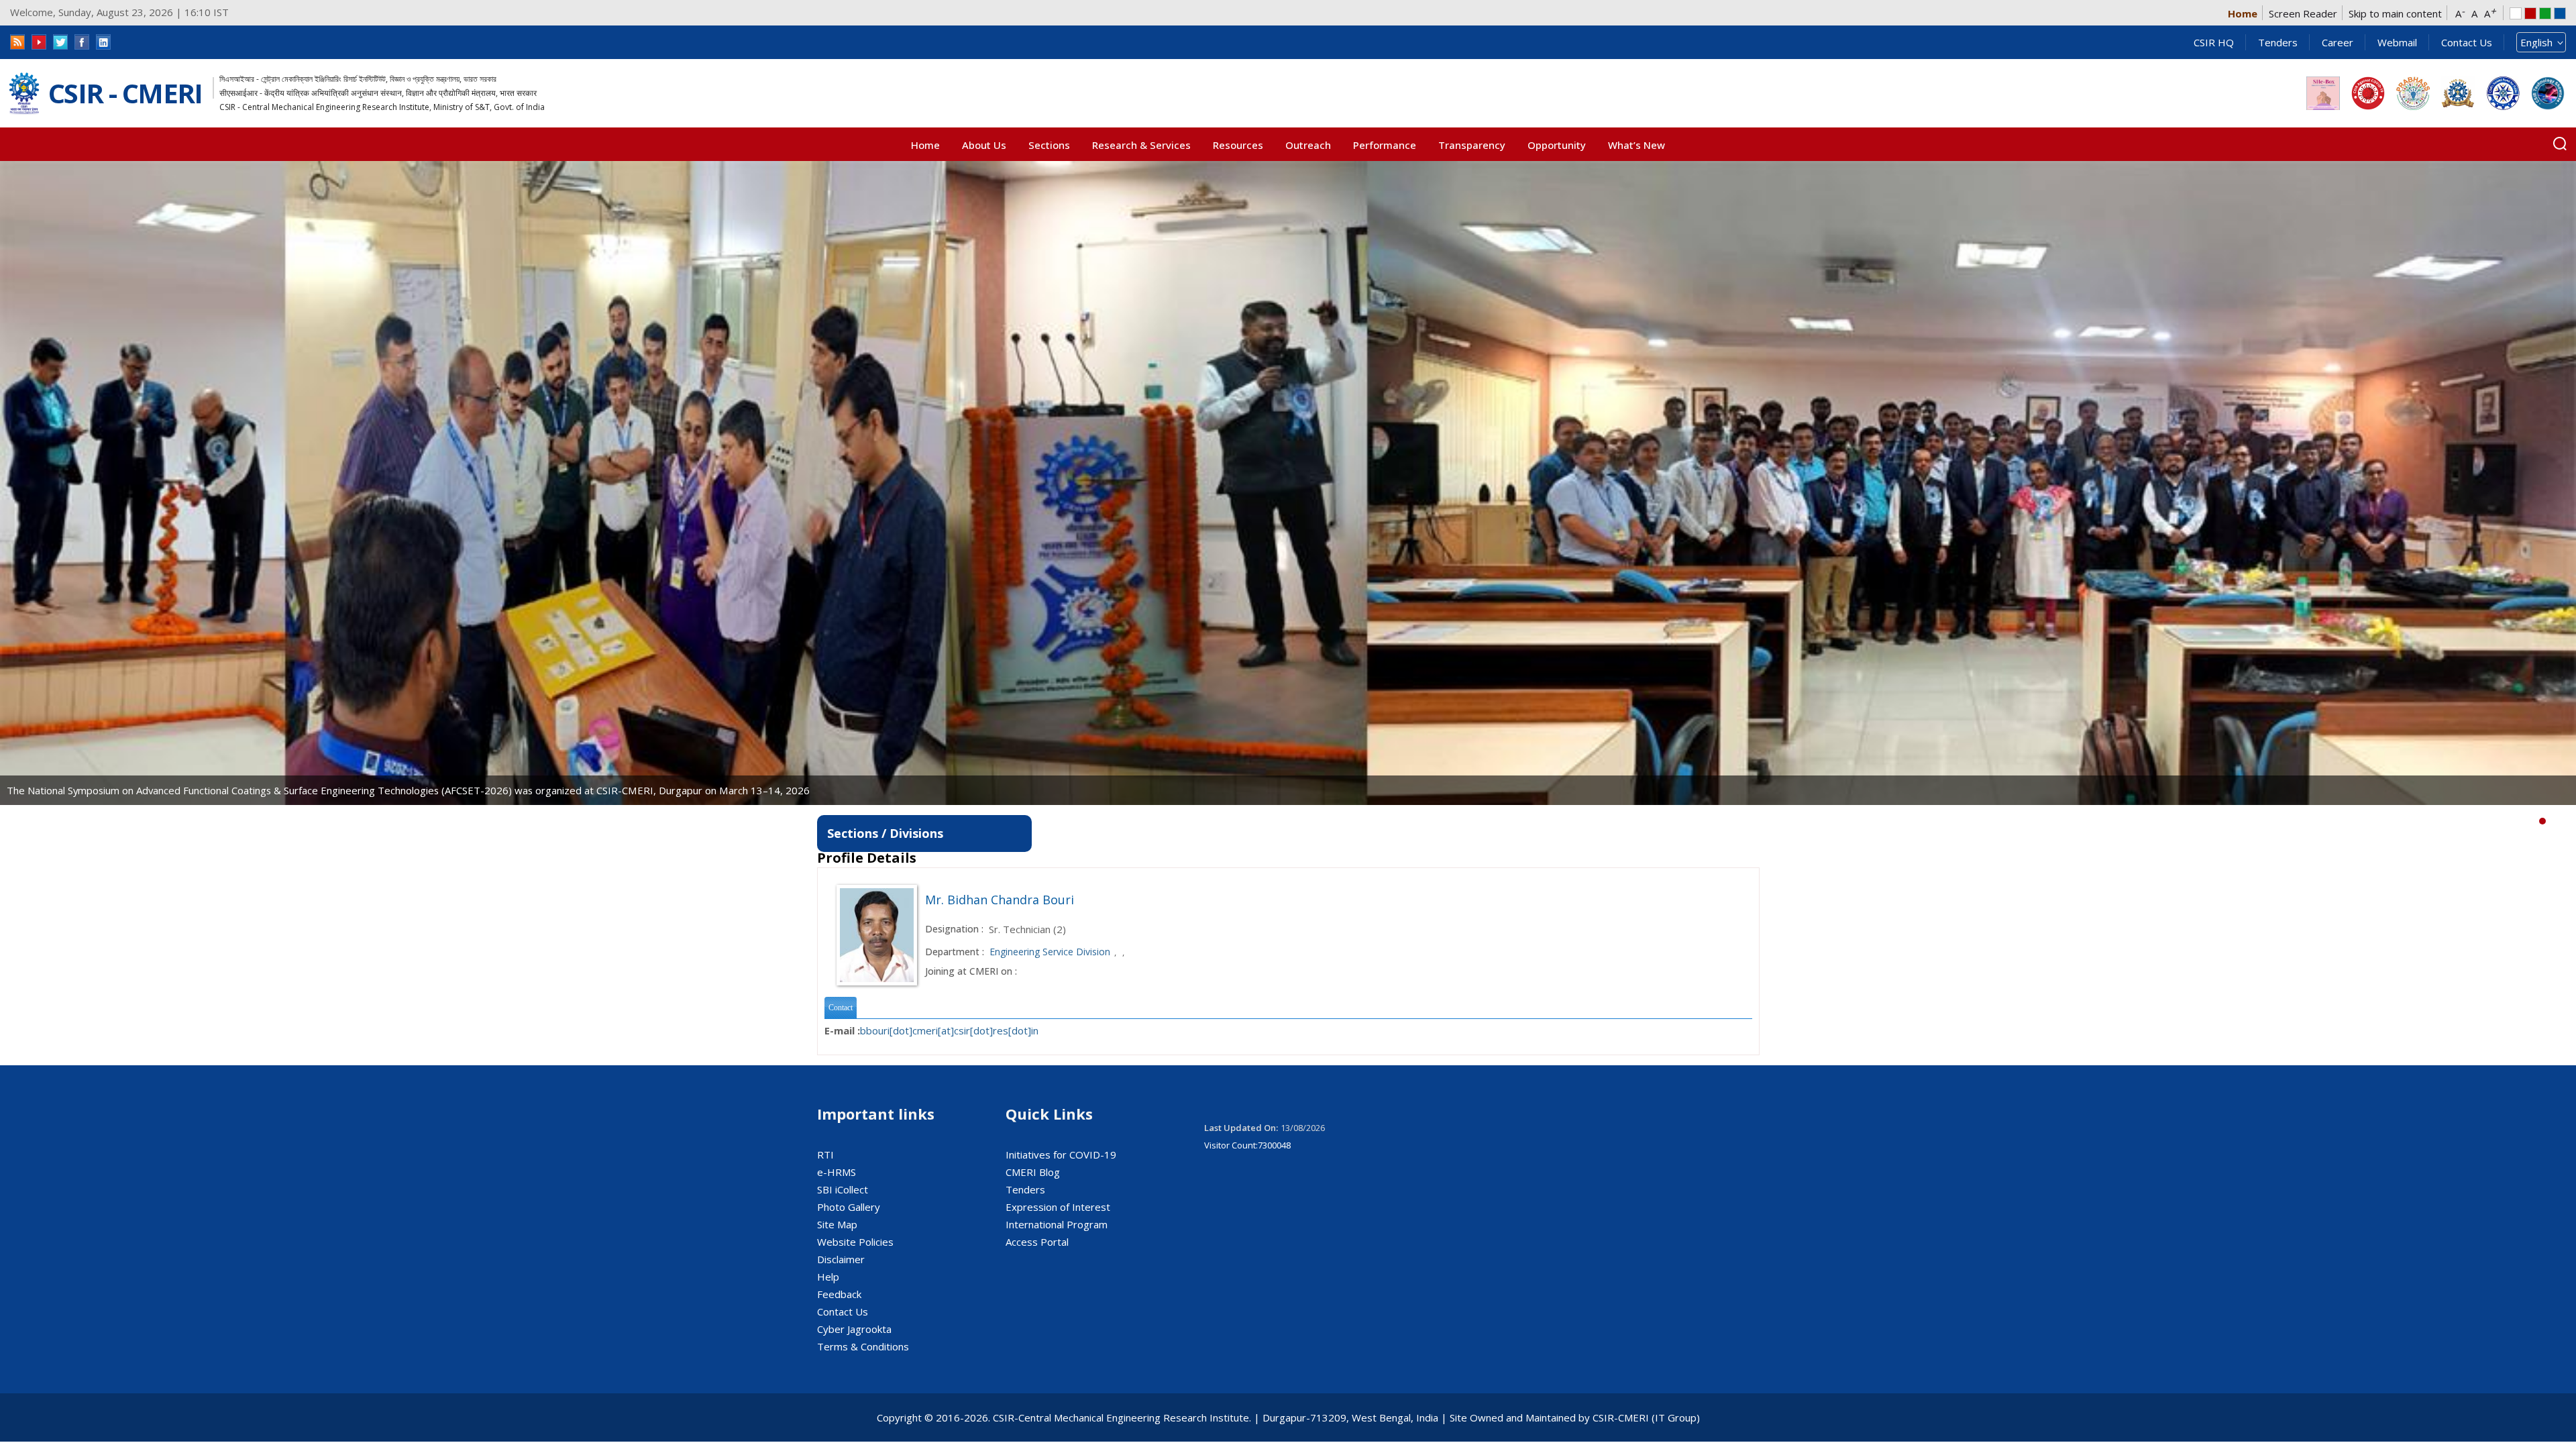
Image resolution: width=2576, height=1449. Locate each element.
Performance (1385, 145)
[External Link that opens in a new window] (2323, 93)
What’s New (1636, 145)
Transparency (1472, 145)
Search (2560, 144)
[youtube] (39, 42)
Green (2545, 13)
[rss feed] (17, 42)
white (2516, 13)
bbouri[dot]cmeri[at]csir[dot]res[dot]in (949, 1030)
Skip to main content (2395, 13)
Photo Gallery (849, 1207)
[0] (2542, 821)
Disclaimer (841, 1259)
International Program (1057, 1224)
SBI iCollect (843, 1189)
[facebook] (82, 42)
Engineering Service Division (1050, 952)
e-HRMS (837, 1172)
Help (828, 1277)
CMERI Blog (1033, 1172)
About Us (984, 145)
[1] (2553, 821)
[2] (2563, 821)
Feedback (839, 1294)
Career (2338, 42)
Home (2243, 13)
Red (2530, 13)
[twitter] (60, 42)
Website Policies (855, 1242)
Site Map (837, 1224)
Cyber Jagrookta (854, 1329)
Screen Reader (2303, 13)
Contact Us (2467, 42)
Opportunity (1557, 145)
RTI (825, 1155)
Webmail (2397, 42)
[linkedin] (103, 42)
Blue (2560, 13)
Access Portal (1037, 1242)
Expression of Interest (1058, 1207)
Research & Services (1141, 145)
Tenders (2278, 42)
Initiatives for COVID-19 (1061, 1155)
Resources (1238, 145)
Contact (841, 1008)
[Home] (24, 94)
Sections (1049, 145)
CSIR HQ (2214, 42)
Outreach (1308, 145)
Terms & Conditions (863, 1346)
